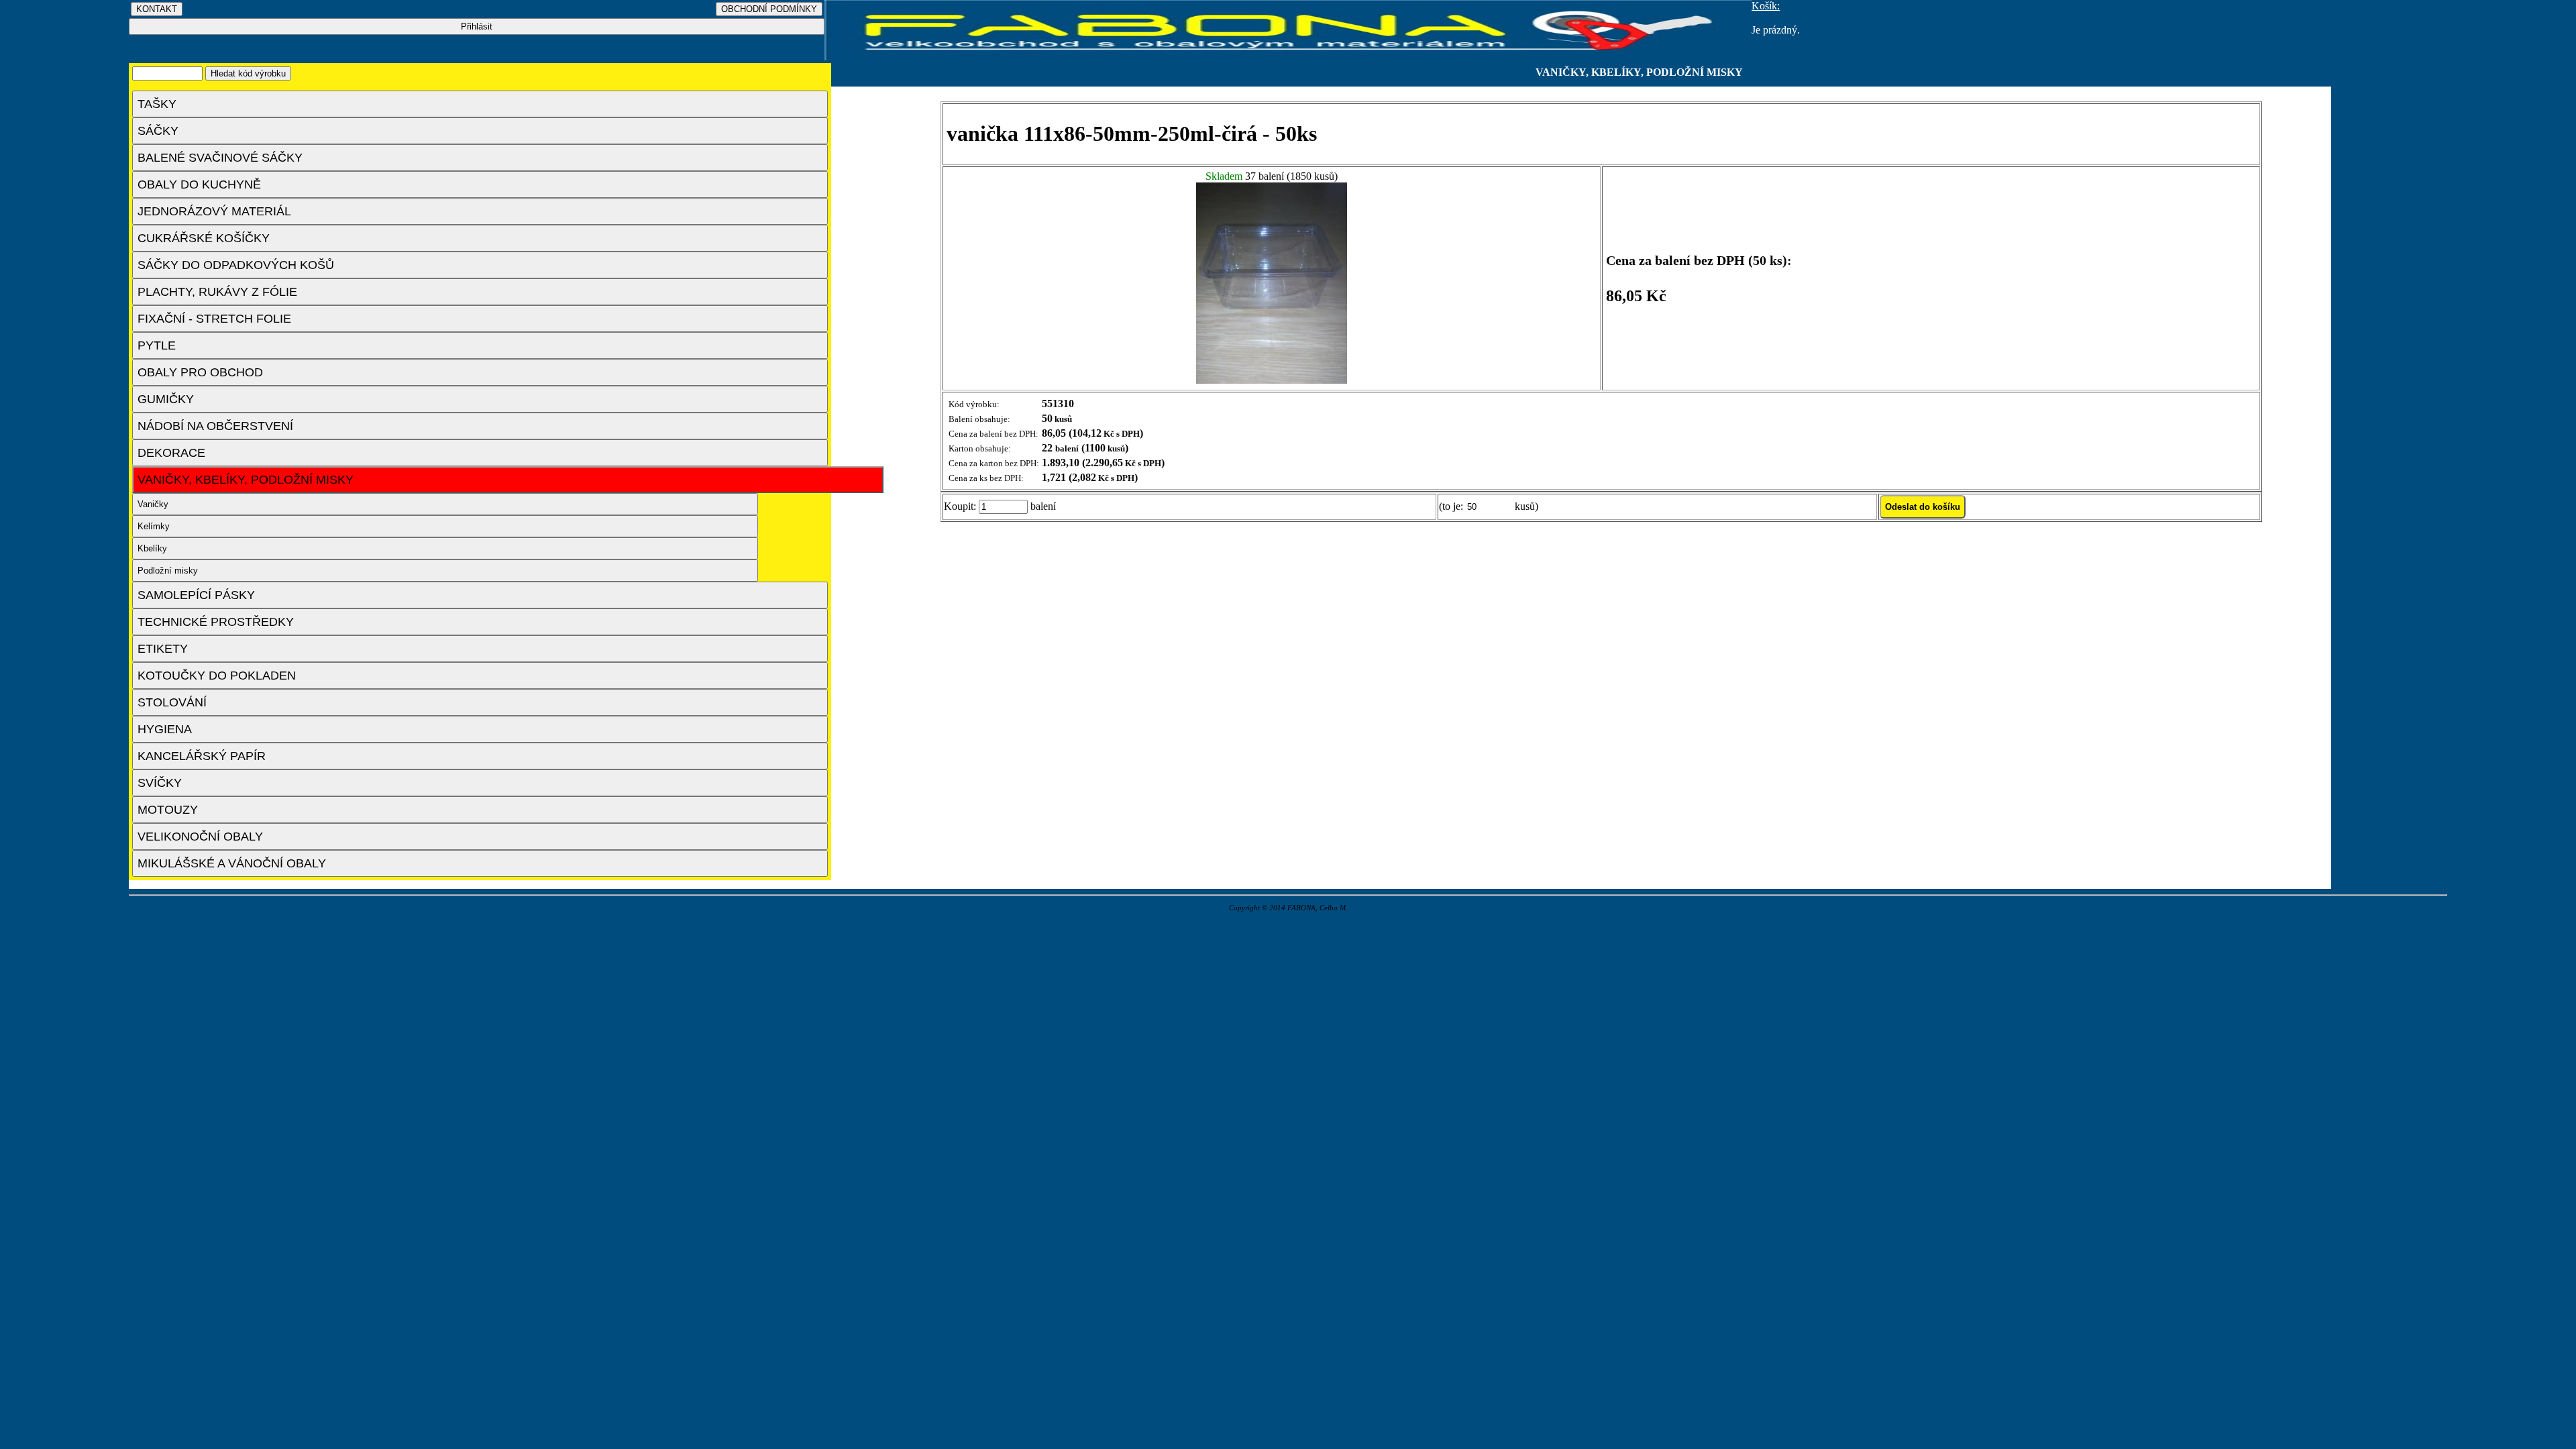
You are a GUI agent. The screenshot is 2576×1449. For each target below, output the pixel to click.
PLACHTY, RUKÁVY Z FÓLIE (217, 292)
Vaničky (153, 504)
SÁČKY (158, 131)
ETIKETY (163, 649)
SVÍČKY (160, 783)
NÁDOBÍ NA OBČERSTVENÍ (215, 426)
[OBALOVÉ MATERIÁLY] (1288, 57)
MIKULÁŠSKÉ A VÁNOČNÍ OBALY (232, 863)
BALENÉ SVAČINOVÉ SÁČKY (220, 158)
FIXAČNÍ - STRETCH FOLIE (214, 319)
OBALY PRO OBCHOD (200, 372)
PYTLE (157, 345)
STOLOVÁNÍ (172, 702)
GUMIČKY (166, 399)
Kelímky (154, 526)
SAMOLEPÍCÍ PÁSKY (196, 595)
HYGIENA (165, 729)
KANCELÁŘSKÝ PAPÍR (202, 756)
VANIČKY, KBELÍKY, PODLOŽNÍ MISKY (246, 480)
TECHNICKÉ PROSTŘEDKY (216, 622)
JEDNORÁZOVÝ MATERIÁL (214, 211)
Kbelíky (152, 548)
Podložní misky (168, 571)
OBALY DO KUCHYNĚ (199, 184)
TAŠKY (157, 104)
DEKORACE (171, 453)
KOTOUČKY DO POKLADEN (217, 676)
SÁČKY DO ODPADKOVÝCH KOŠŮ (236, 265)
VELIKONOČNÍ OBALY (200, 837)
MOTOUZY (168, 810)
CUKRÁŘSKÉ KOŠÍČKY (204, 238)
